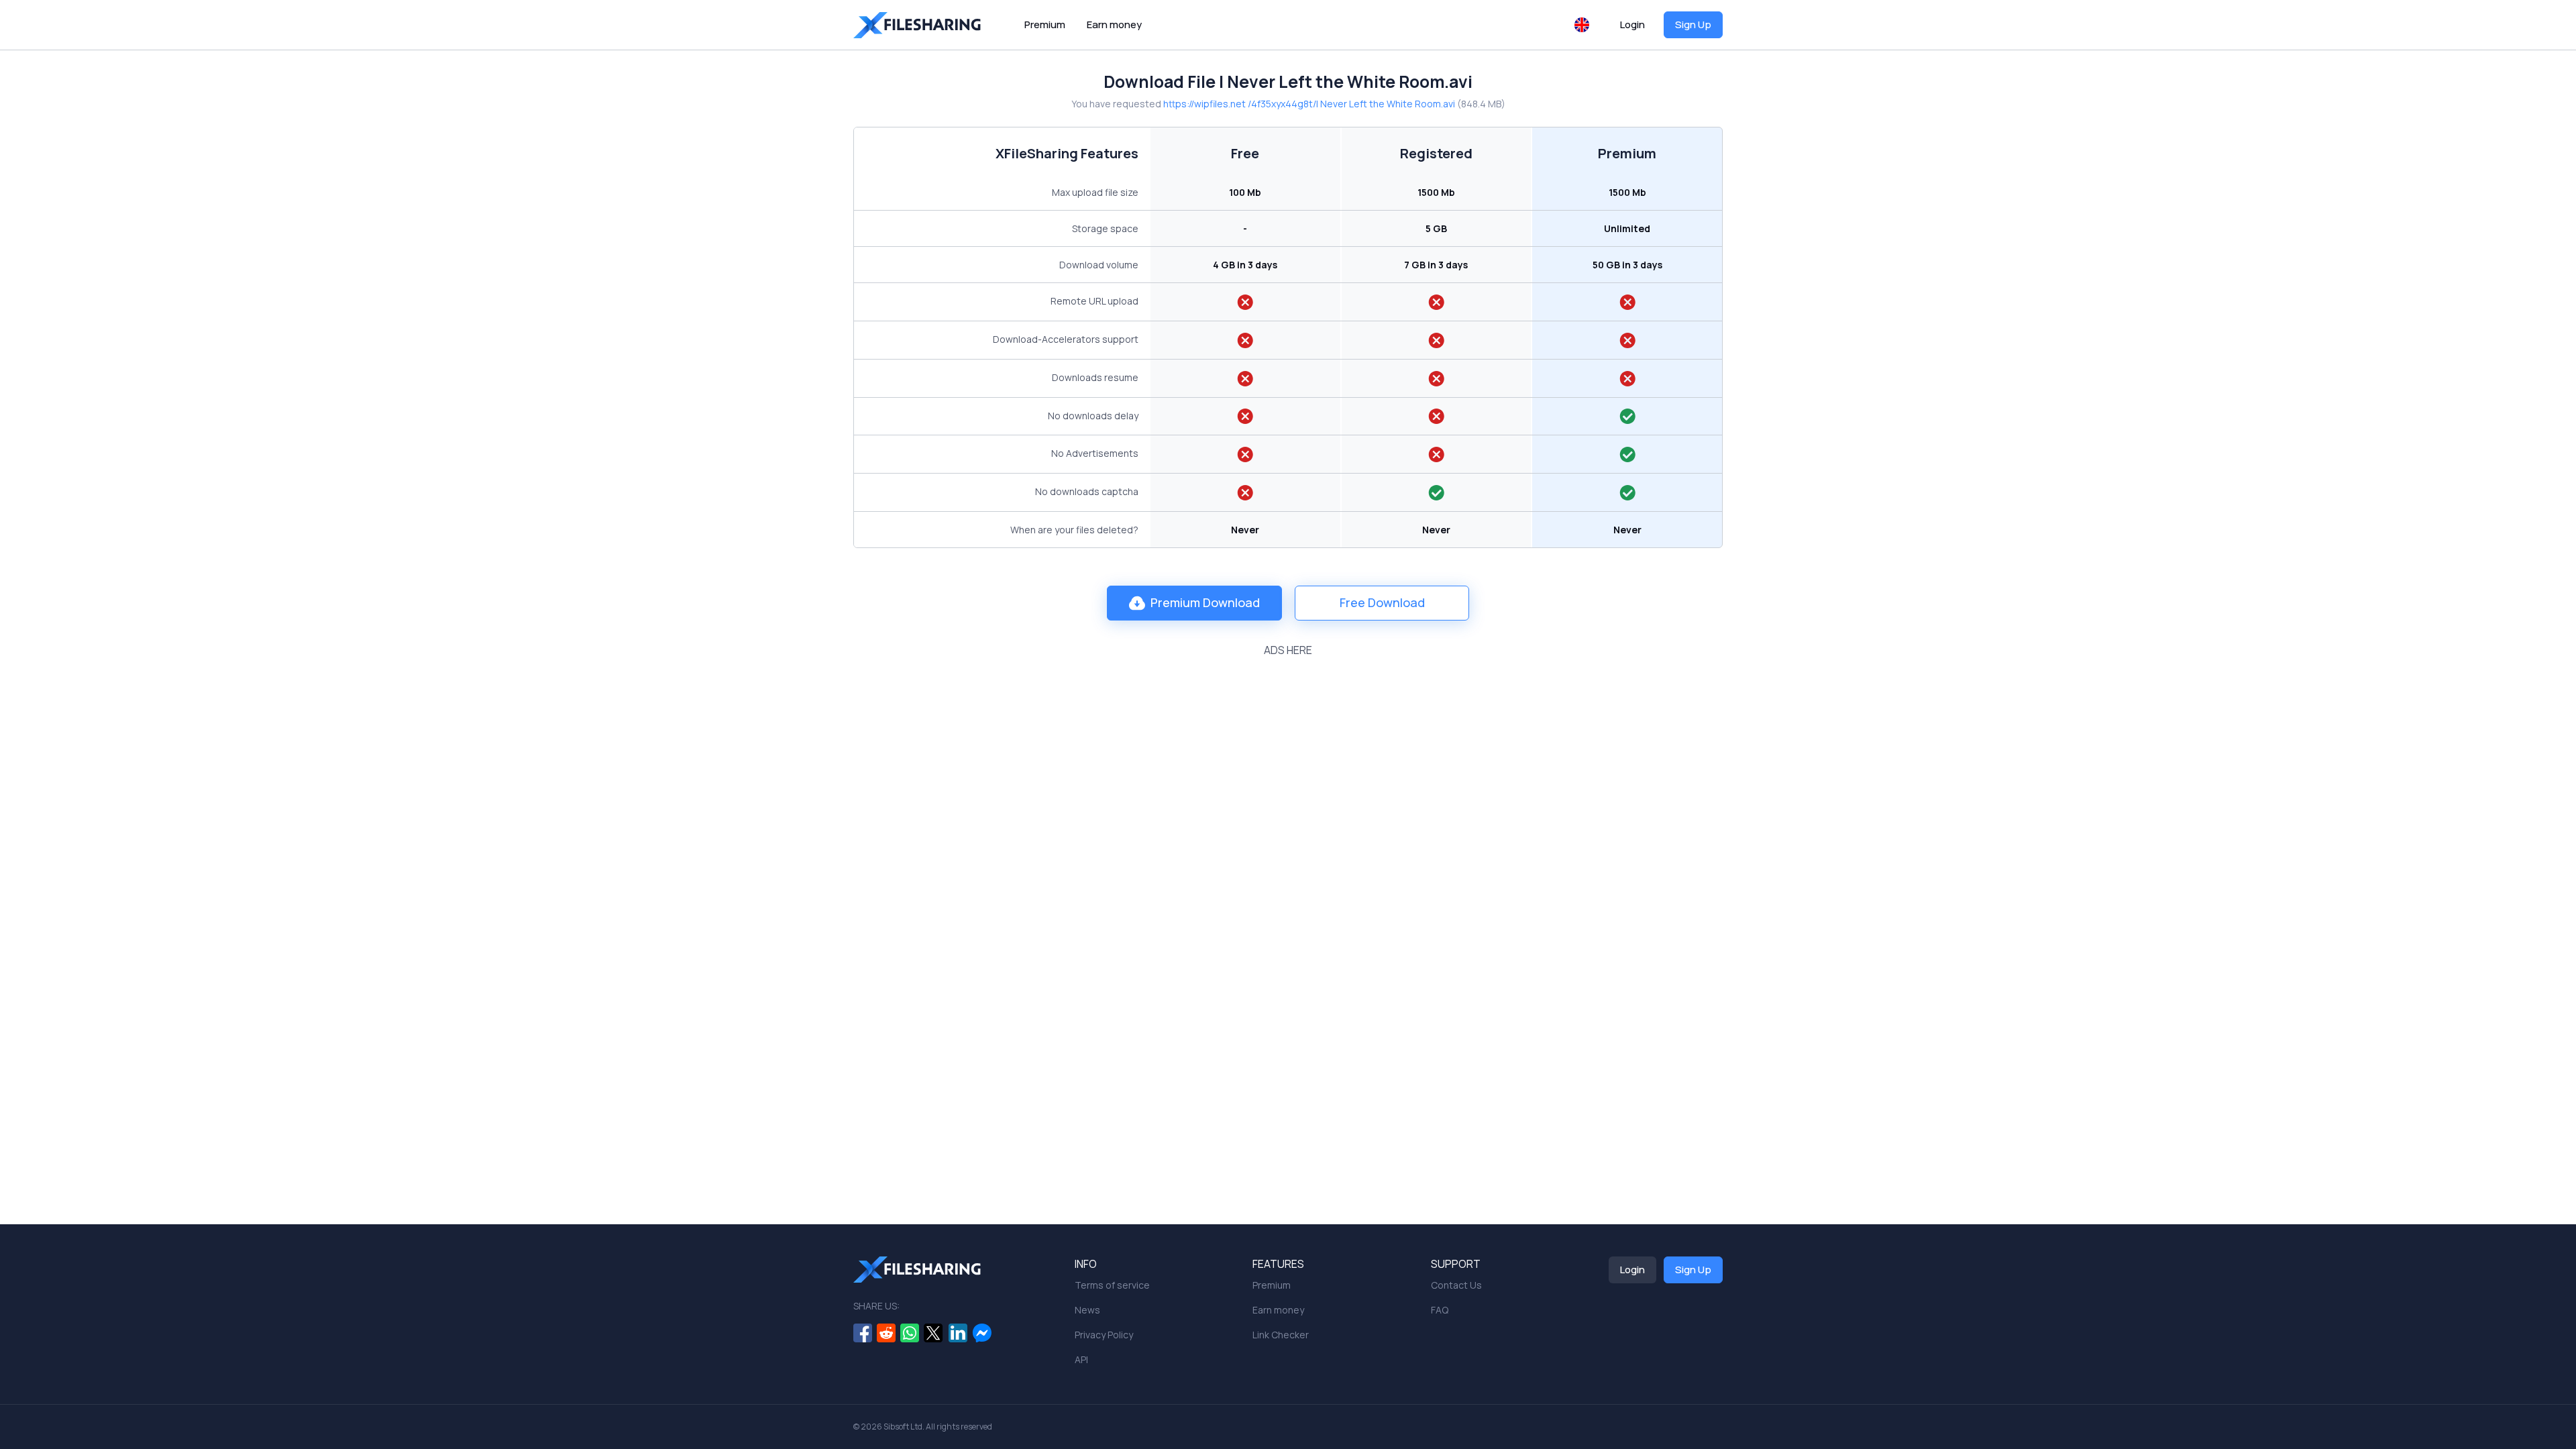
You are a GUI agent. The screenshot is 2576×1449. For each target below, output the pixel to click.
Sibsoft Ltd (903, 1427)
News (1087, 1310)
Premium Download (1205, 602)
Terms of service (1112, 1285)
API (1081, 1359)
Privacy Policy (1104, 1335)
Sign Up (1693, 24)
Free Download (1382, 602)
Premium (1045, 24)
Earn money (1114, 24)
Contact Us (1456, 1285)
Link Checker (1281, 1335)
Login (1632, 24)
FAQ (1440, 1310)
